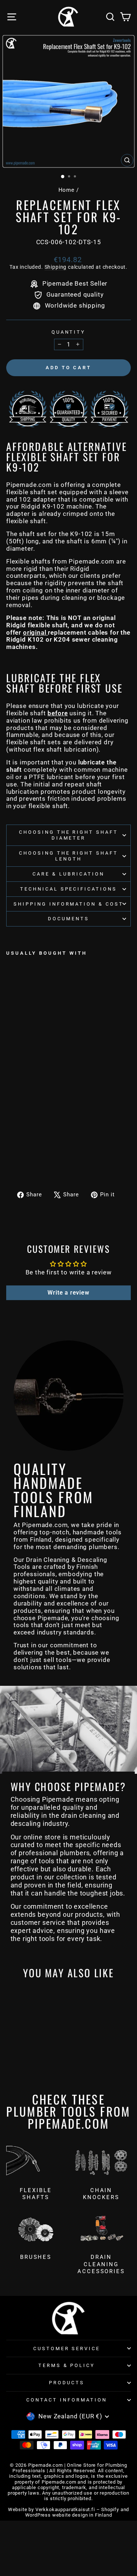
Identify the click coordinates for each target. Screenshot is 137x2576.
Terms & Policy (67, 2365)
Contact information (67, 2400)
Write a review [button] (68, 1293)
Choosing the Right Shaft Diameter (68, 835)
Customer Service (67, 2349)
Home (66, 190)
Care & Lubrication (68, 874)
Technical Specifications (68, 889)
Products (67, 2383)
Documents (68, 919)
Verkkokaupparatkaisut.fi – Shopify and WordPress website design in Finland (77, 2512)
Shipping (56, 267)
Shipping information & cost (68, 904)
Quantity (69, 332)
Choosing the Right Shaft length (68, 856)
